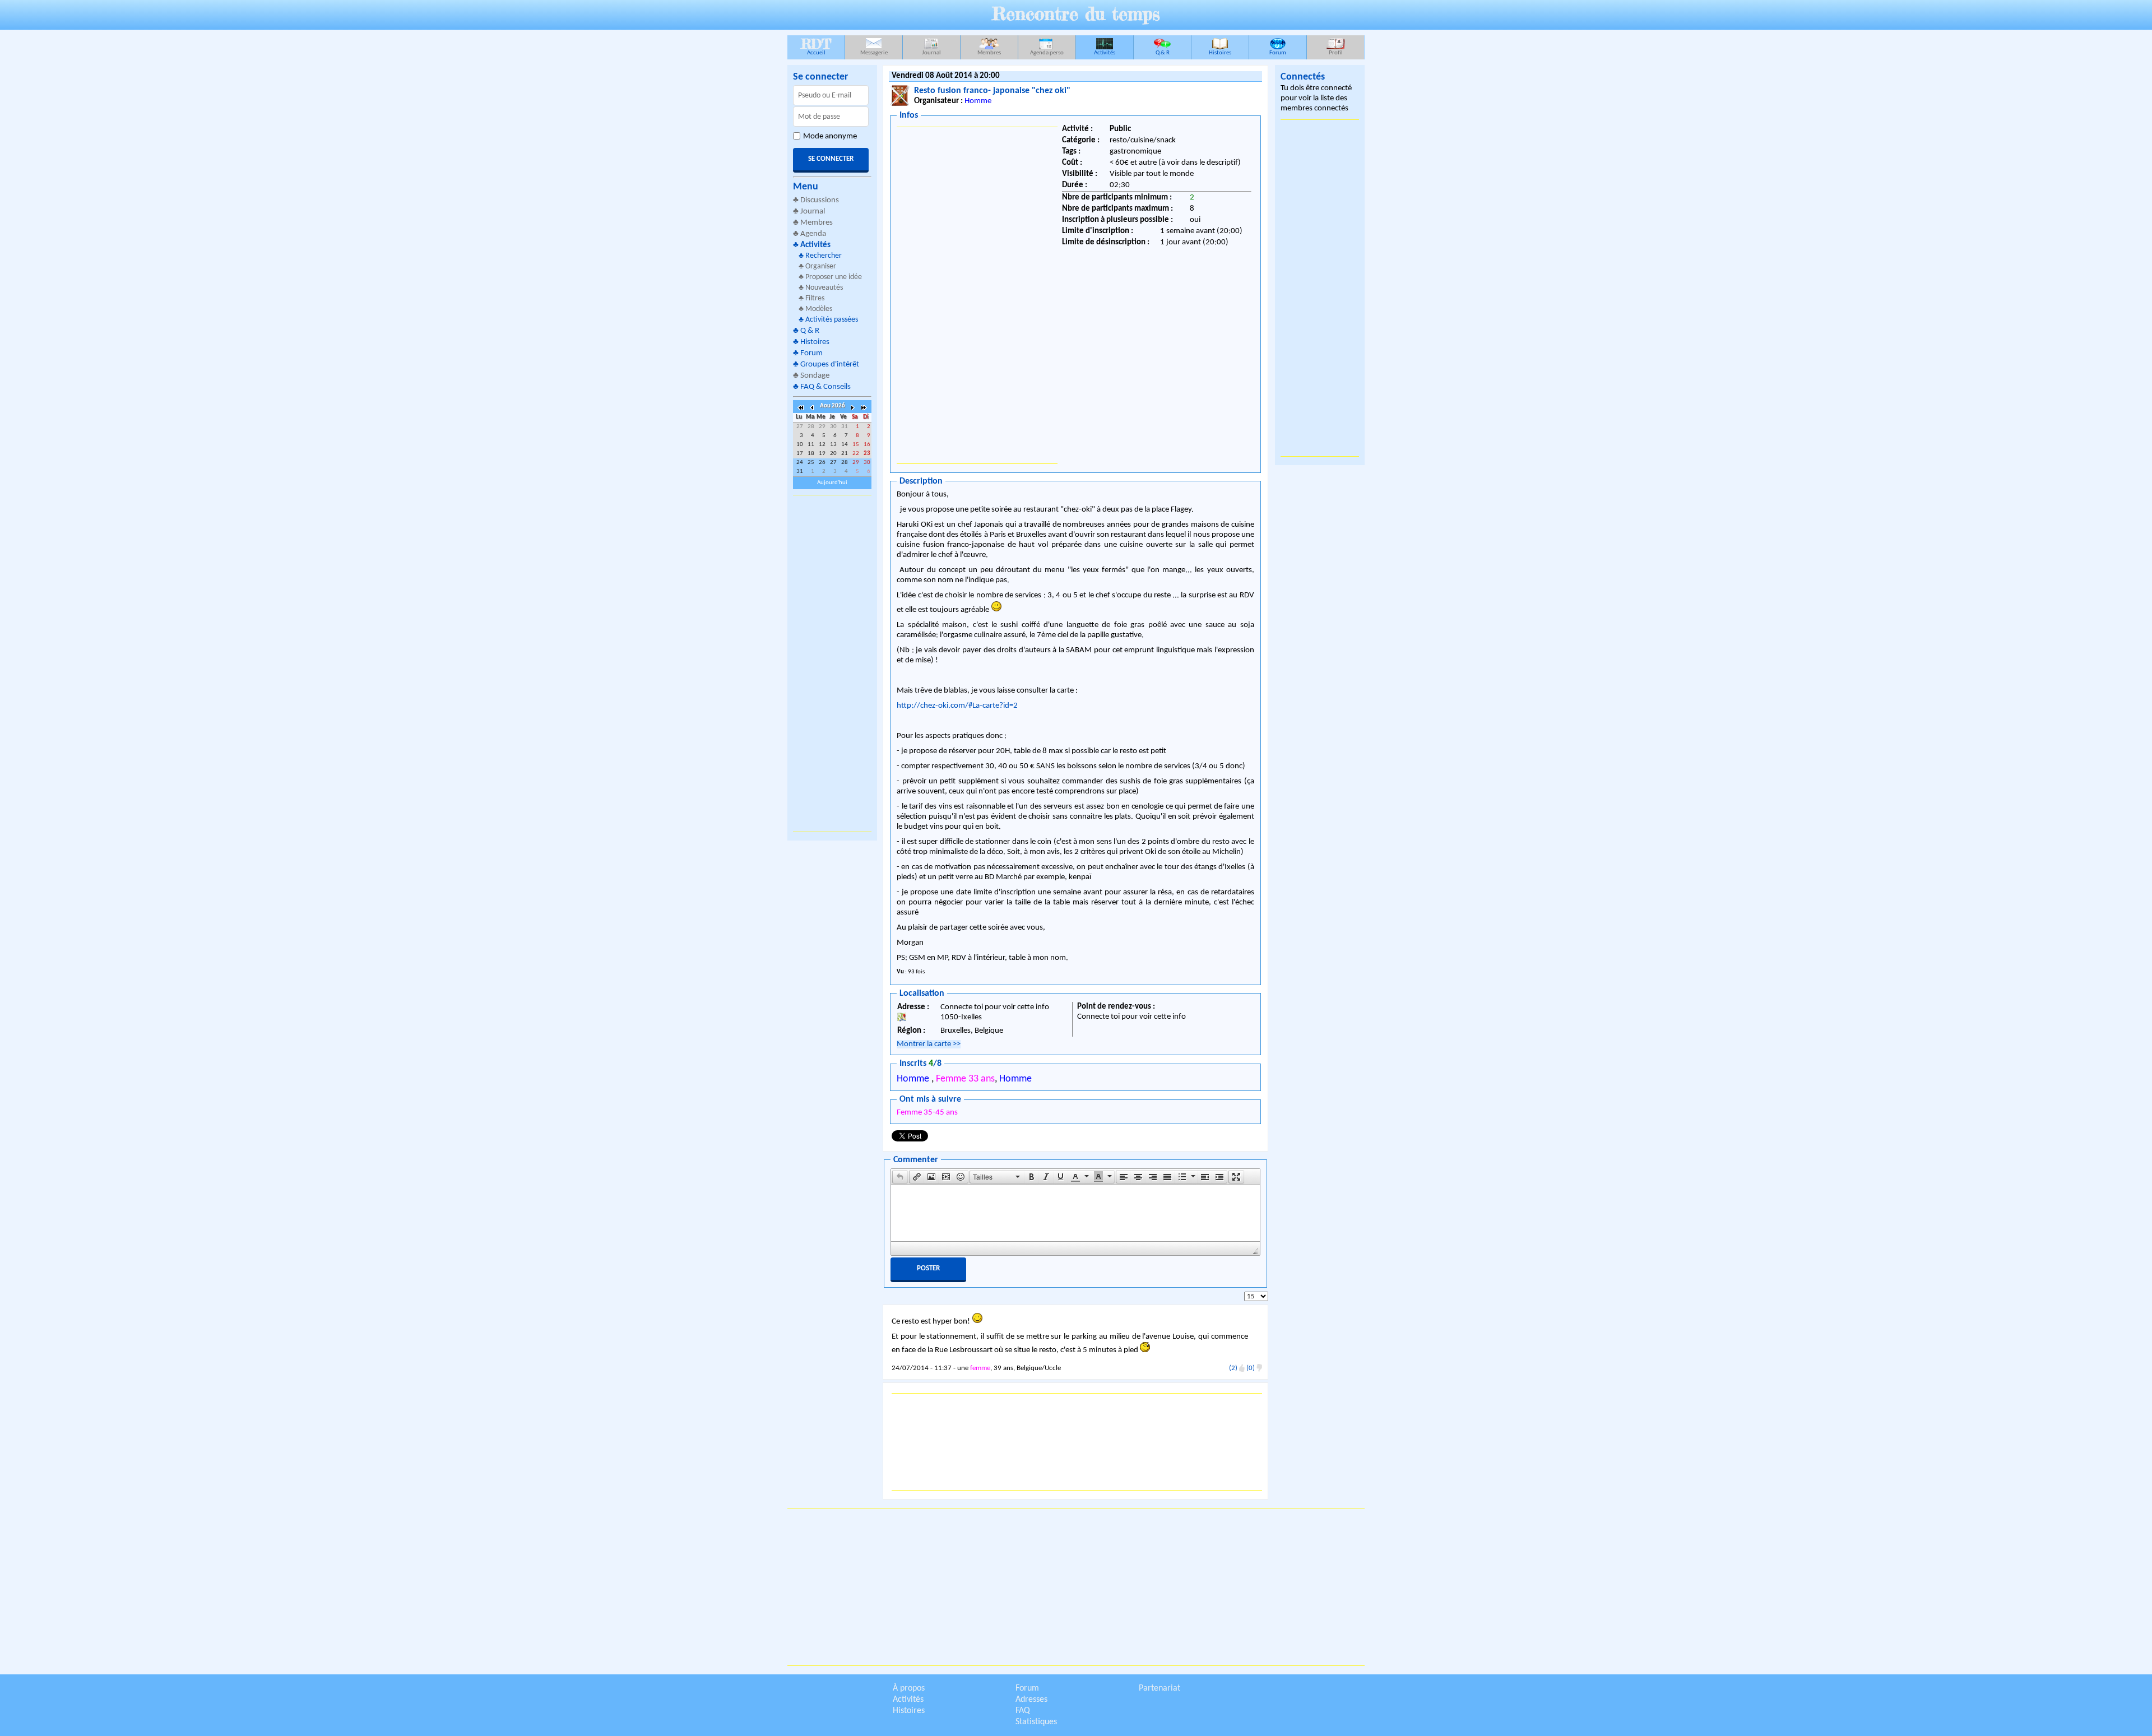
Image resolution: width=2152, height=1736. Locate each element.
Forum (1278, 53)
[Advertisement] (832, 663)
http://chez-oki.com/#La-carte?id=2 (957, 706)
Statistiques (1036, 1722)
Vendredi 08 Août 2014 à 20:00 (946, 76)
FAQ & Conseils (825, 387)
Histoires (1220, 53)
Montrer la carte (929, 1044)
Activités (1105, 53)
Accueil (816, 46)
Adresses (1031, 1700)
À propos (909, 1688)
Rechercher (824, 256)
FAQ (1023, 1711)
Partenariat (1160, 1688)
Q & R (1163, 53)
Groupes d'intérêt (830, 365)
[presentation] (900, 1177)
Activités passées (832, 320)
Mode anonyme (830, 136)
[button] (900, 1177)
